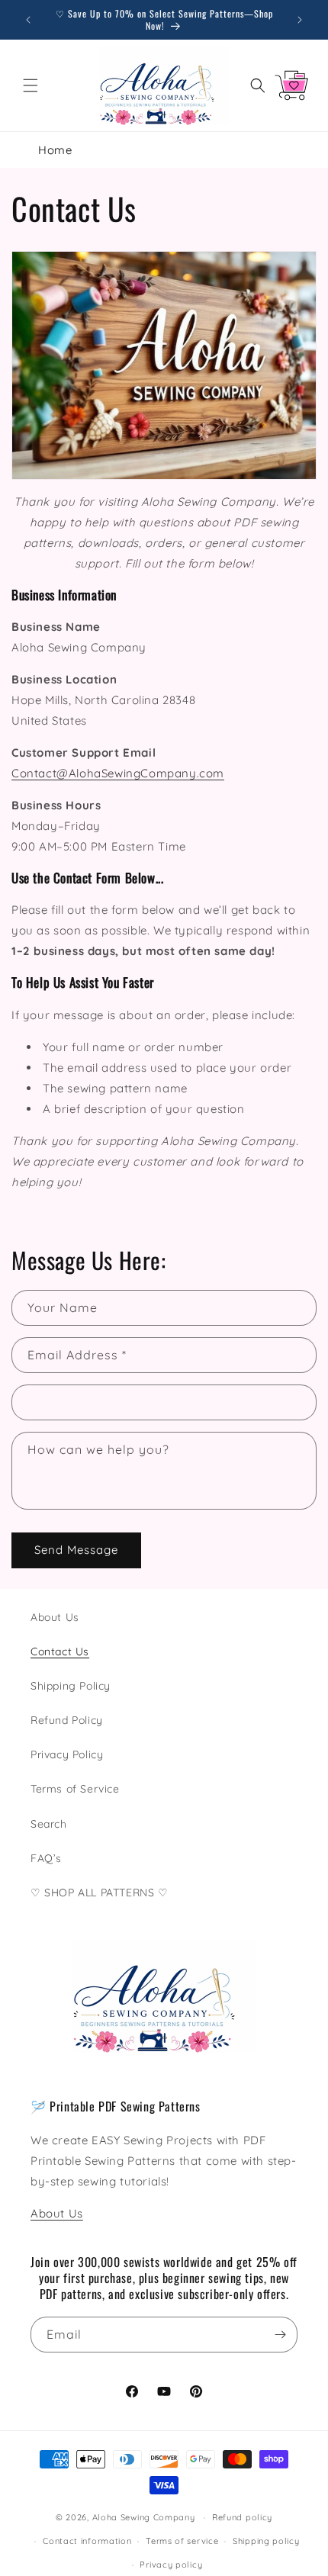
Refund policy (242, 2517)
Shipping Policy (71, 1686)
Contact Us (60, 1651)
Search (49, 1824)
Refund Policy (67, 1720)
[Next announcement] (300, 20)
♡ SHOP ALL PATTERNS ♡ (100, 1893)
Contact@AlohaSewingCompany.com (118, 773)
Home (55, 150)
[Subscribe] (280, 2335)
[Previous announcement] (28, 20)
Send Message (76, 1550)
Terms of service (182, 2541)
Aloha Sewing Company (144, 2517)
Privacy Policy (67, 1754)
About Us (55, 1617)
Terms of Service (75, 1789)
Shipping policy (266, 2541)
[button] (31, 85)
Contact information (87, 2541)
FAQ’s (46, 1858)
